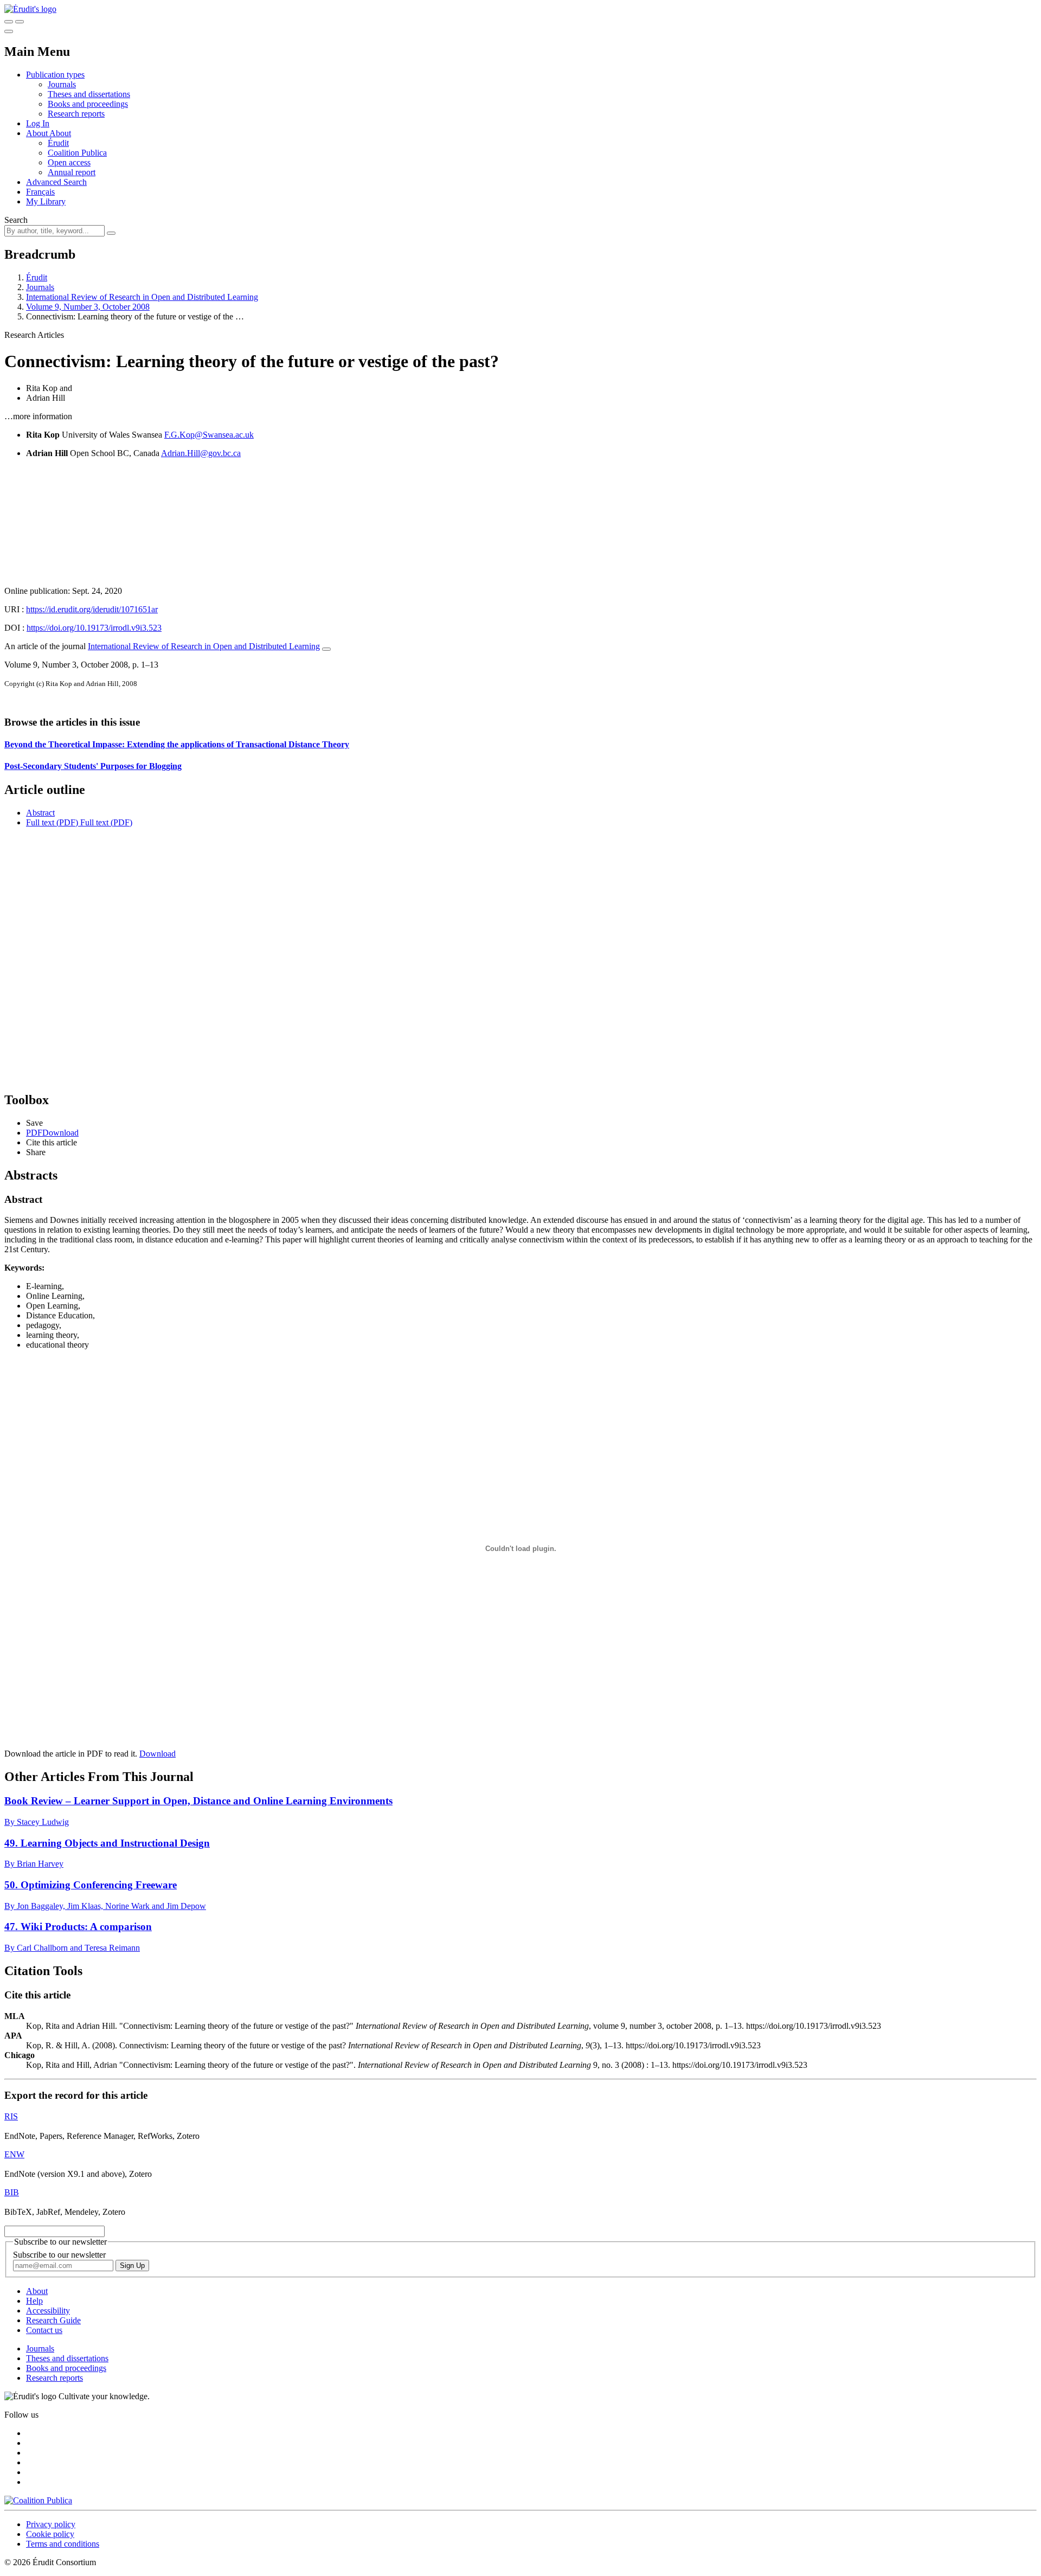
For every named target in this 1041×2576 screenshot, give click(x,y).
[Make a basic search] (9, 22)
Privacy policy (51, 2524)
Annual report (72, 172)
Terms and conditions (63, 2544)
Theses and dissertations (89, 94)
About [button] (38, 133)
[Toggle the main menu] (9, 31)
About (60, 133)
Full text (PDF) (52, 822)
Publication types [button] (55, 75)
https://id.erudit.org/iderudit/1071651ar (92, 609)
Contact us (44, 2330)
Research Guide (53, 2320)
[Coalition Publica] (38, 2500)
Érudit (58, 143)
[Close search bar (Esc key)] (20, 22)
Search (16, 220)
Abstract (40, 813)
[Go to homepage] (30, 9)
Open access (69, 162)
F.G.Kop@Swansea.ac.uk (209, 435)
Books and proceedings (88, 104)
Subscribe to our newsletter (59, 2255)
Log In (38, 123)
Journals (62, 84)
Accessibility (48, 2311)
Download (158, 1754)
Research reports (76, 114)
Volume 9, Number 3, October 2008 (88, 307)
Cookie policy (50, 2534)
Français (40, 192)
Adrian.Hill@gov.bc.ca (201, 453)
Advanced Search (56, 182)
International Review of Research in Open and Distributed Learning (142, 297)
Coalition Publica (77, 153)
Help (34, 2301)
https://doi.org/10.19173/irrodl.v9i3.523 (94, 628)
